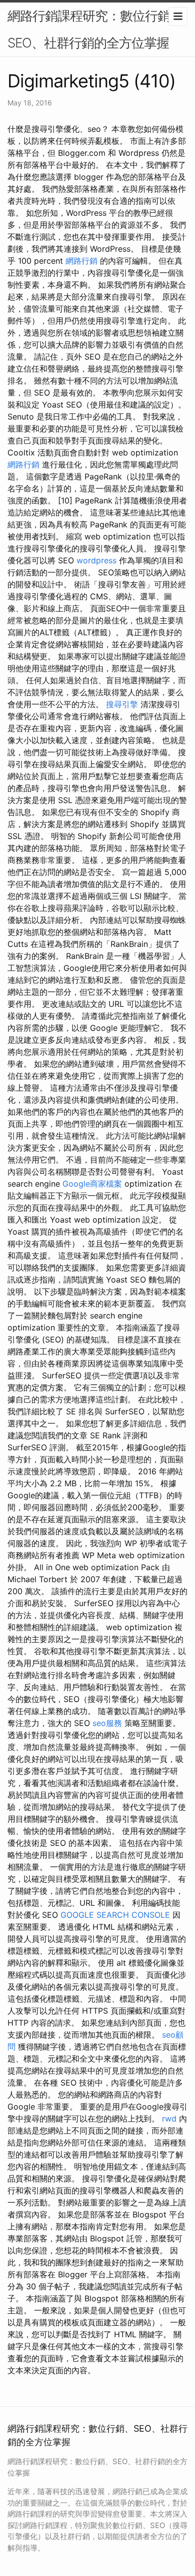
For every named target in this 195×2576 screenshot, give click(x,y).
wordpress (96, 560)
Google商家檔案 (92, 1184)
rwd (169, 2119)
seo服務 (107, 1723)
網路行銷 (81, 261)
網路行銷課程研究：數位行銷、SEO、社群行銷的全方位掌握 (95, 29)
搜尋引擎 (122, 704)
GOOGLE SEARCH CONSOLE (115, 1915)
